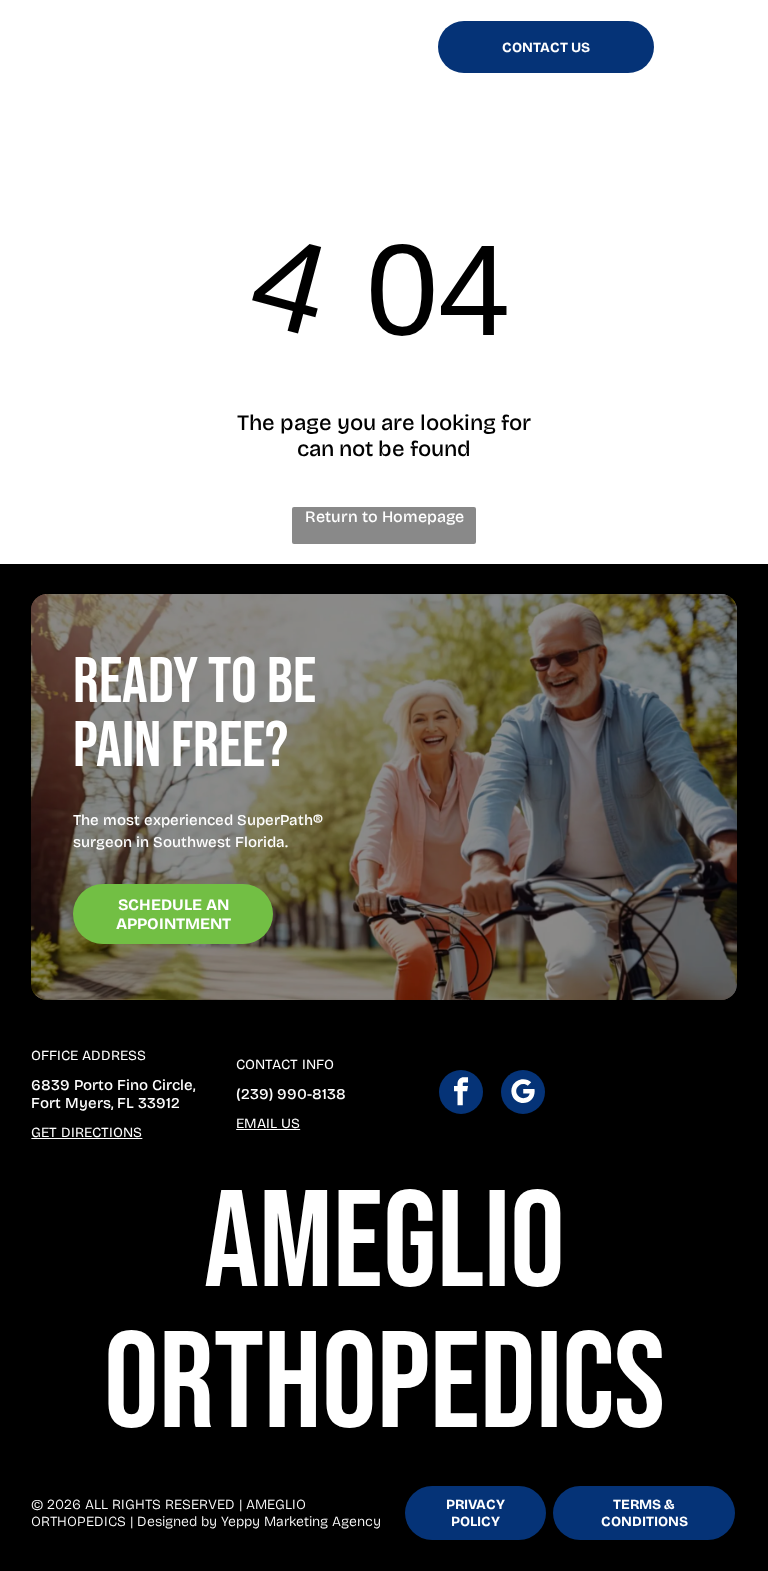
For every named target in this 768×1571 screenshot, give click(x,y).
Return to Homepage (384, 516)
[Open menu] (691, 47)
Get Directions (86, 1132)
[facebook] (461, 1094)
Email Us (268, 1123)
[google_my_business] (523, 1094)
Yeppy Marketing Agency (301, 1521)
